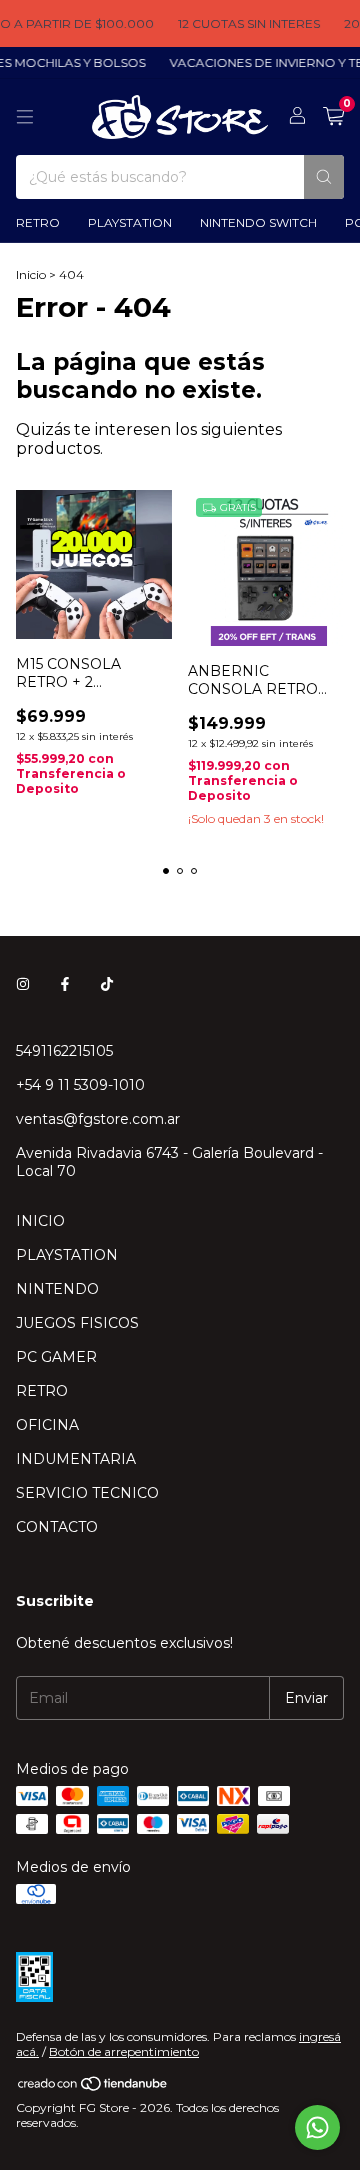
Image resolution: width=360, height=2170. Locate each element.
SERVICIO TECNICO (87, 1493)
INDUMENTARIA (76, 1459)
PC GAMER (56, 1357)
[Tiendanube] (93, 2087)
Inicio (31, 274)
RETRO (38, 222)
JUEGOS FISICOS (77, 1323)
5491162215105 (64, 1051)
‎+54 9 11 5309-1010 (80, 1085)
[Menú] (25, 117)
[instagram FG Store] (23, 985)
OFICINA (47, 1425)
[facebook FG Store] (65, 985)
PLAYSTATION (130, 222)
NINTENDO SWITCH (258, 222)
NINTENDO (57, 1289)
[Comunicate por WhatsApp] (317, 2127)
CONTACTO (57, 1527)
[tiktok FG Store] (107, 985)
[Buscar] (324, 177)
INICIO (40, 1221)
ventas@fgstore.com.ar (98, 1119)
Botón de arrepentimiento (124, 2051)
